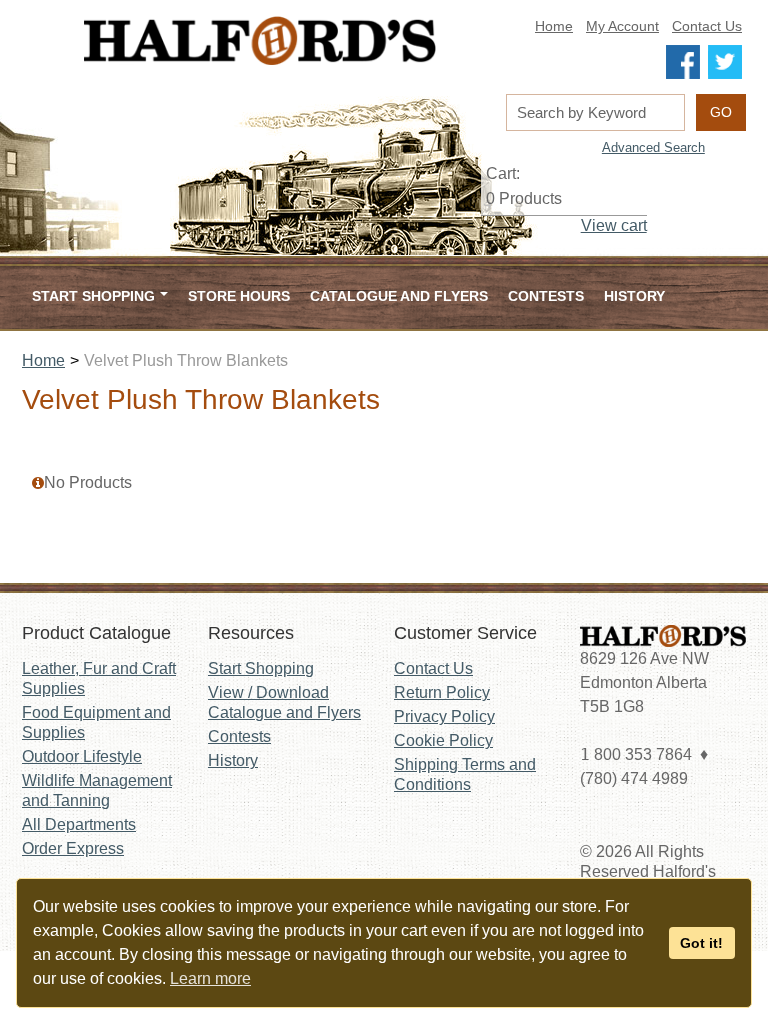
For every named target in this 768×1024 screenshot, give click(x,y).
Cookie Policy (443, 740)
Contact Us (707, 26)
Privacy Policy (444, 716)
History (634, 296)
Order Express (73, 848)
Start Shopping (261, 668)
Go (721, 112)
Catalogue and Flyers (399, 296)
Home (554, 26)
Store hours (239, 296)
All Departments (79, 824)
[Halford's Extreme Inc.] (260, 40)
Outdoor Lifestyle (82, 756)
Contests (546, 296)
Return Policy (442, 692)
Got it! (701, 943)
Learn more (210, 978)
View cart (614, 225)
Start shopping (93, 296)
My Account (622, 26)
